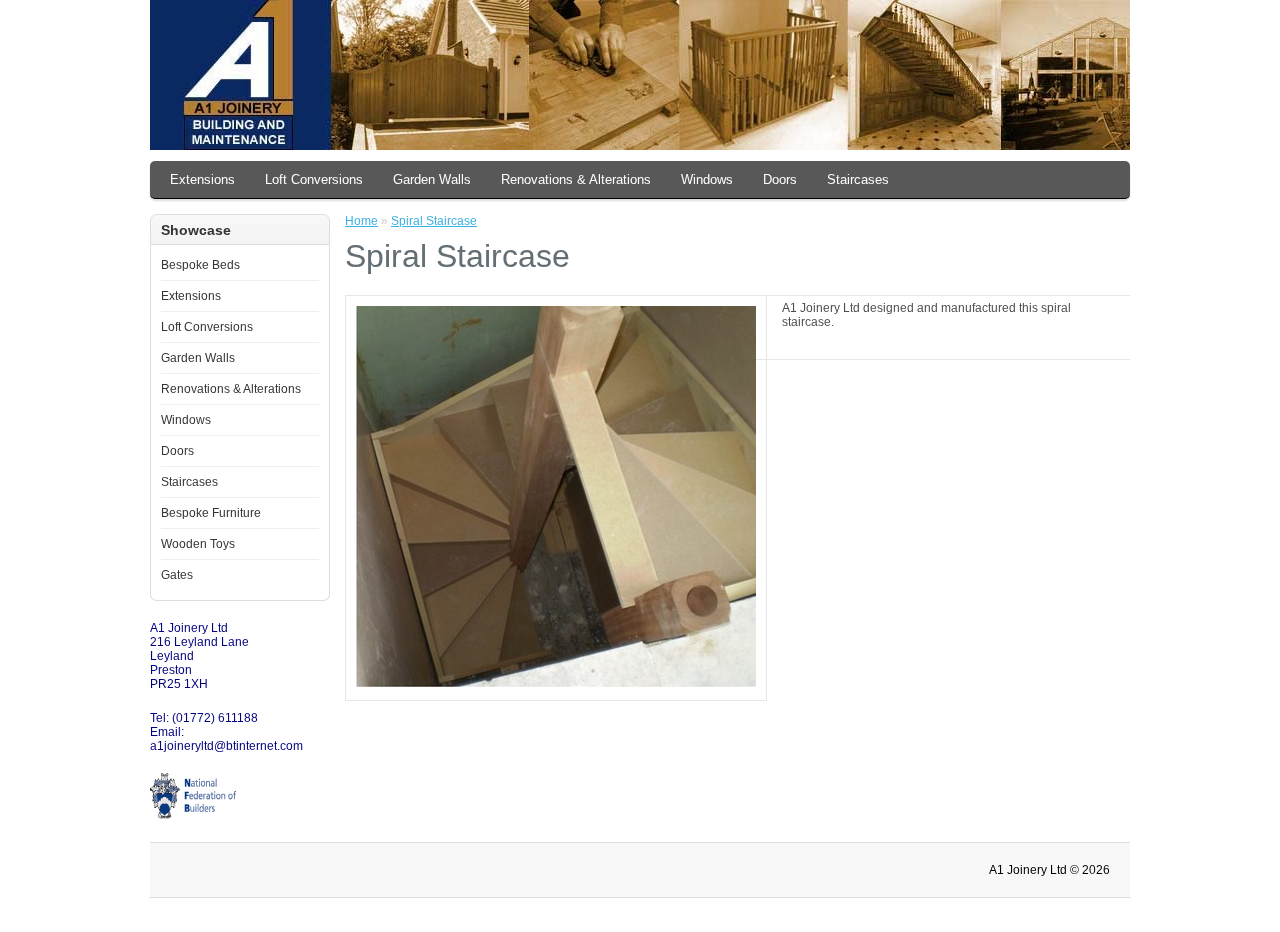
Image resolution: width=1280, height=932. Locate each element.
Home (361, 221)
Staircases (858, 179)
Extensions (202, 179)
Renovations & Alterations (576, 179)
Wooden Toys (198, 544)
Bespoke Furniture (211, 513)
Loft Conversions (314, 179)
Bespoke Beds (200, 265)
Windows (707, 179)
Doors (780, 179)
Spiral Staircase (434, 221)
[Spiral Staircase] (556, 683)
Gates (177, 575)
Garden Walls (432, 179)
